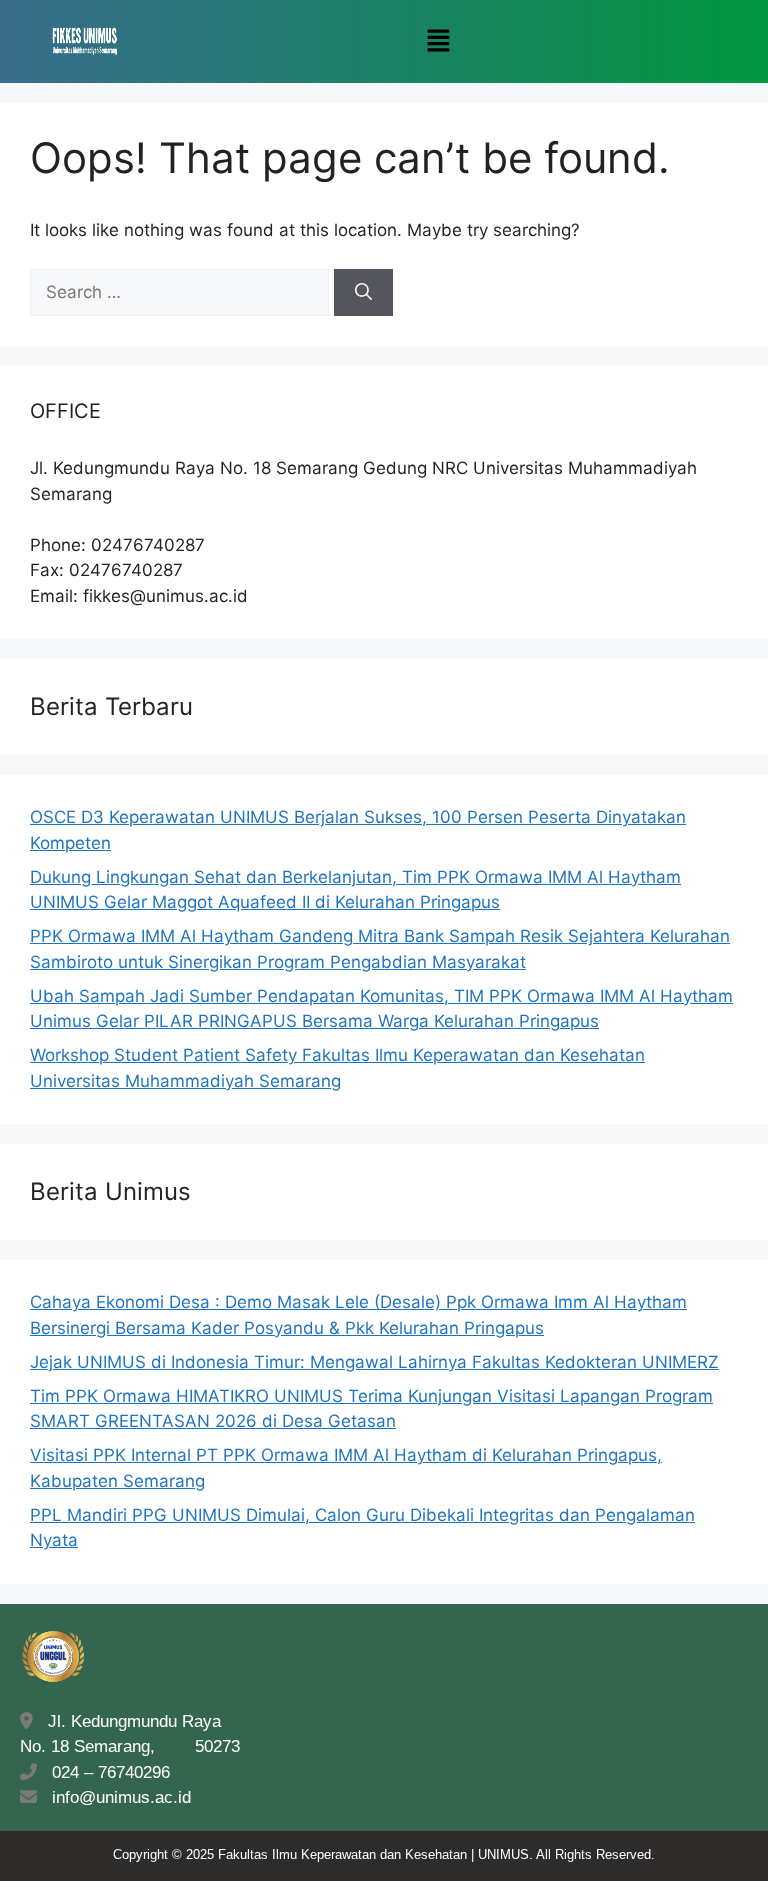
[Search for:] (182, 292)
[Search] (363, 293)
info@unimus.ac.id (121, 1797)
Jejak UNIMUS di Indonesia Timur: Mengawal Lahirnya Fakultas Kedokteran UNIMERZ (374, 1362)
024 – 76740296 (106, 1772)
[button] (438, 41)
